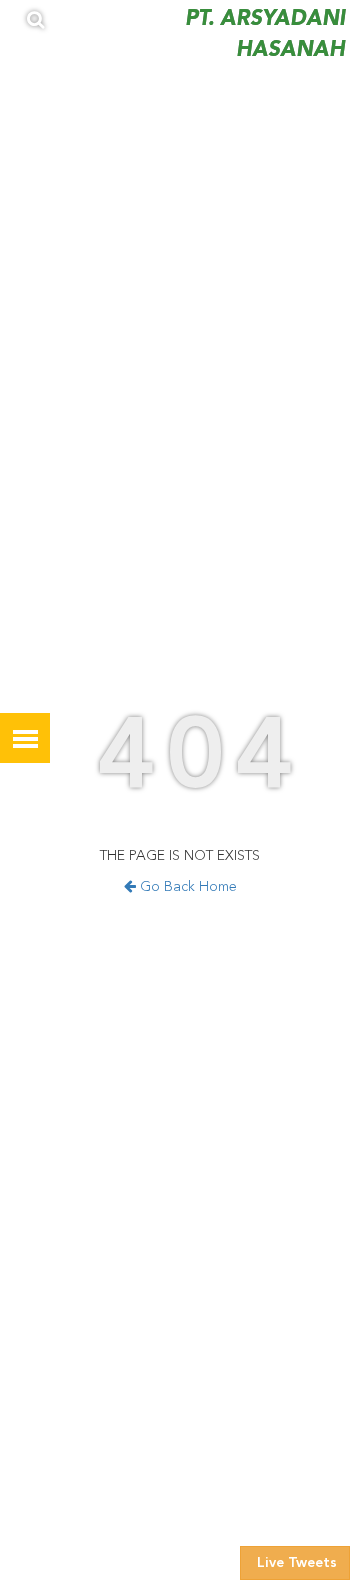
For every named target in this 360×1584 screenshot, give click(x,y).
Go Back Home (186, 887)
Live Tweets (295, 1563)
